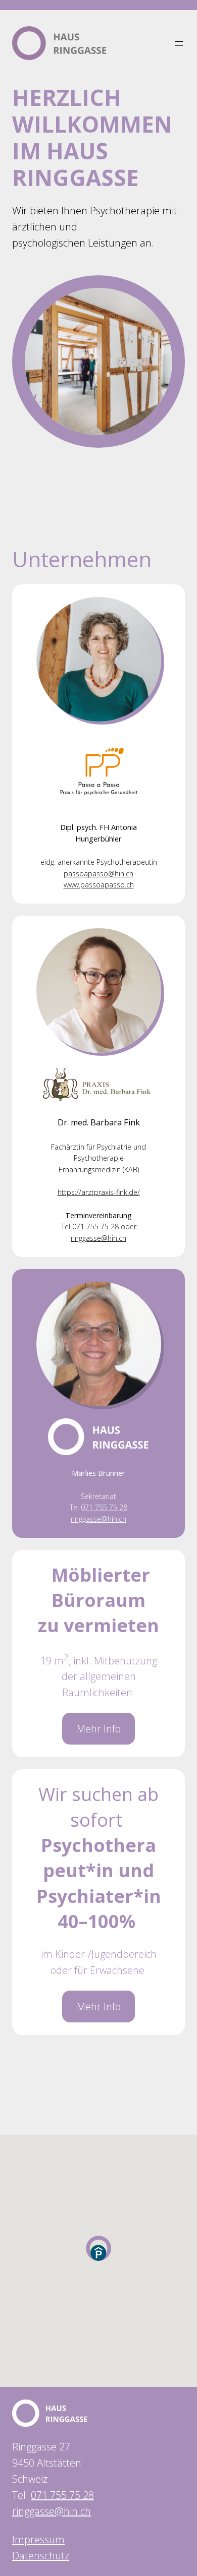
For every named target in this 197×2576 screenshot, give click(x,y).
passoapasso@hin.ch (98, 874)
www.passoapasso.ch (99, 885)
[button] (98, 2253)
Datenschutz (41, 2556)
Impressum (38, 2539)
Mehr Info (99, 1729)
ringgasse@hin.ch (98, 1238)
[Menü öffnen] (179, 43)
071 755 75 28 (95, 1226)
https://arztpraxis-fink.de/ (99, 1192)
